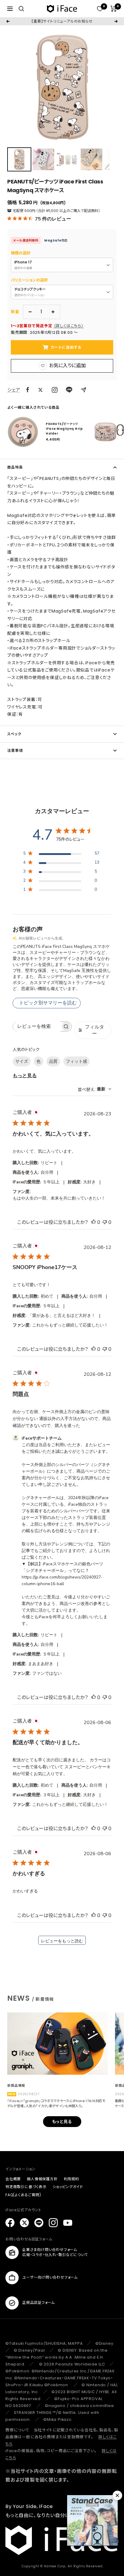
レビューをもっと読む (62, 1941)
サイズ (22, 1061)
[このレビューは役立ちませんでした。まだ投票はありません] (105, 1222)
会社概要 (13, 2179)
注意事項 (15, 750)
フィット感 (76, 1061)
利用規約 (71, 2179)
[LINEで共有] (69, 390)
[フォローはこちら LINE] (39, 2223)
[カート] (114, 9)
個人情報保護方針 (42, 2179)
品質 (53, 1061)
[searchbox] (37, 1027)
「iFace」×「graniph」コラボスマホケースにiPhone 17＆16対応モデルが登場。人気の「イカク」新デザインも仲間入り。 (56, 2103)
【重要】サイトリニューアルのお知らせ (62, 21)
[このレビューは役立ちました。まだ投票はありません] (94, 1222)
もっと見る (25, 1076)
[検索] (21, 9)
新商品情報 (16, 2086)
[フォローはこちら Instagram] (55, 390)
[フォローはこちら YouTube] (68, 2223)
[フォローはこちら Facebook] (10, 2223)
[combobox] (95, 1089)
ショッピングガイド (68, 2187)
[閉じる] (117, 2495)
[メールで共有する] (84, 390)
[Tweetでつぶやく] (40, 390)
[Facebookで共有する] (28, 390)
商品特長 (15, 467)
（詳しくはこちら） (69, 326)
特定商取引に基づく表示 (26, 2187)
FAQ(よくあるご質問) (23, 2195)
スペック (14, 734)
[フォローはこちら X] (24, 2223)
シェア (14, 390)
